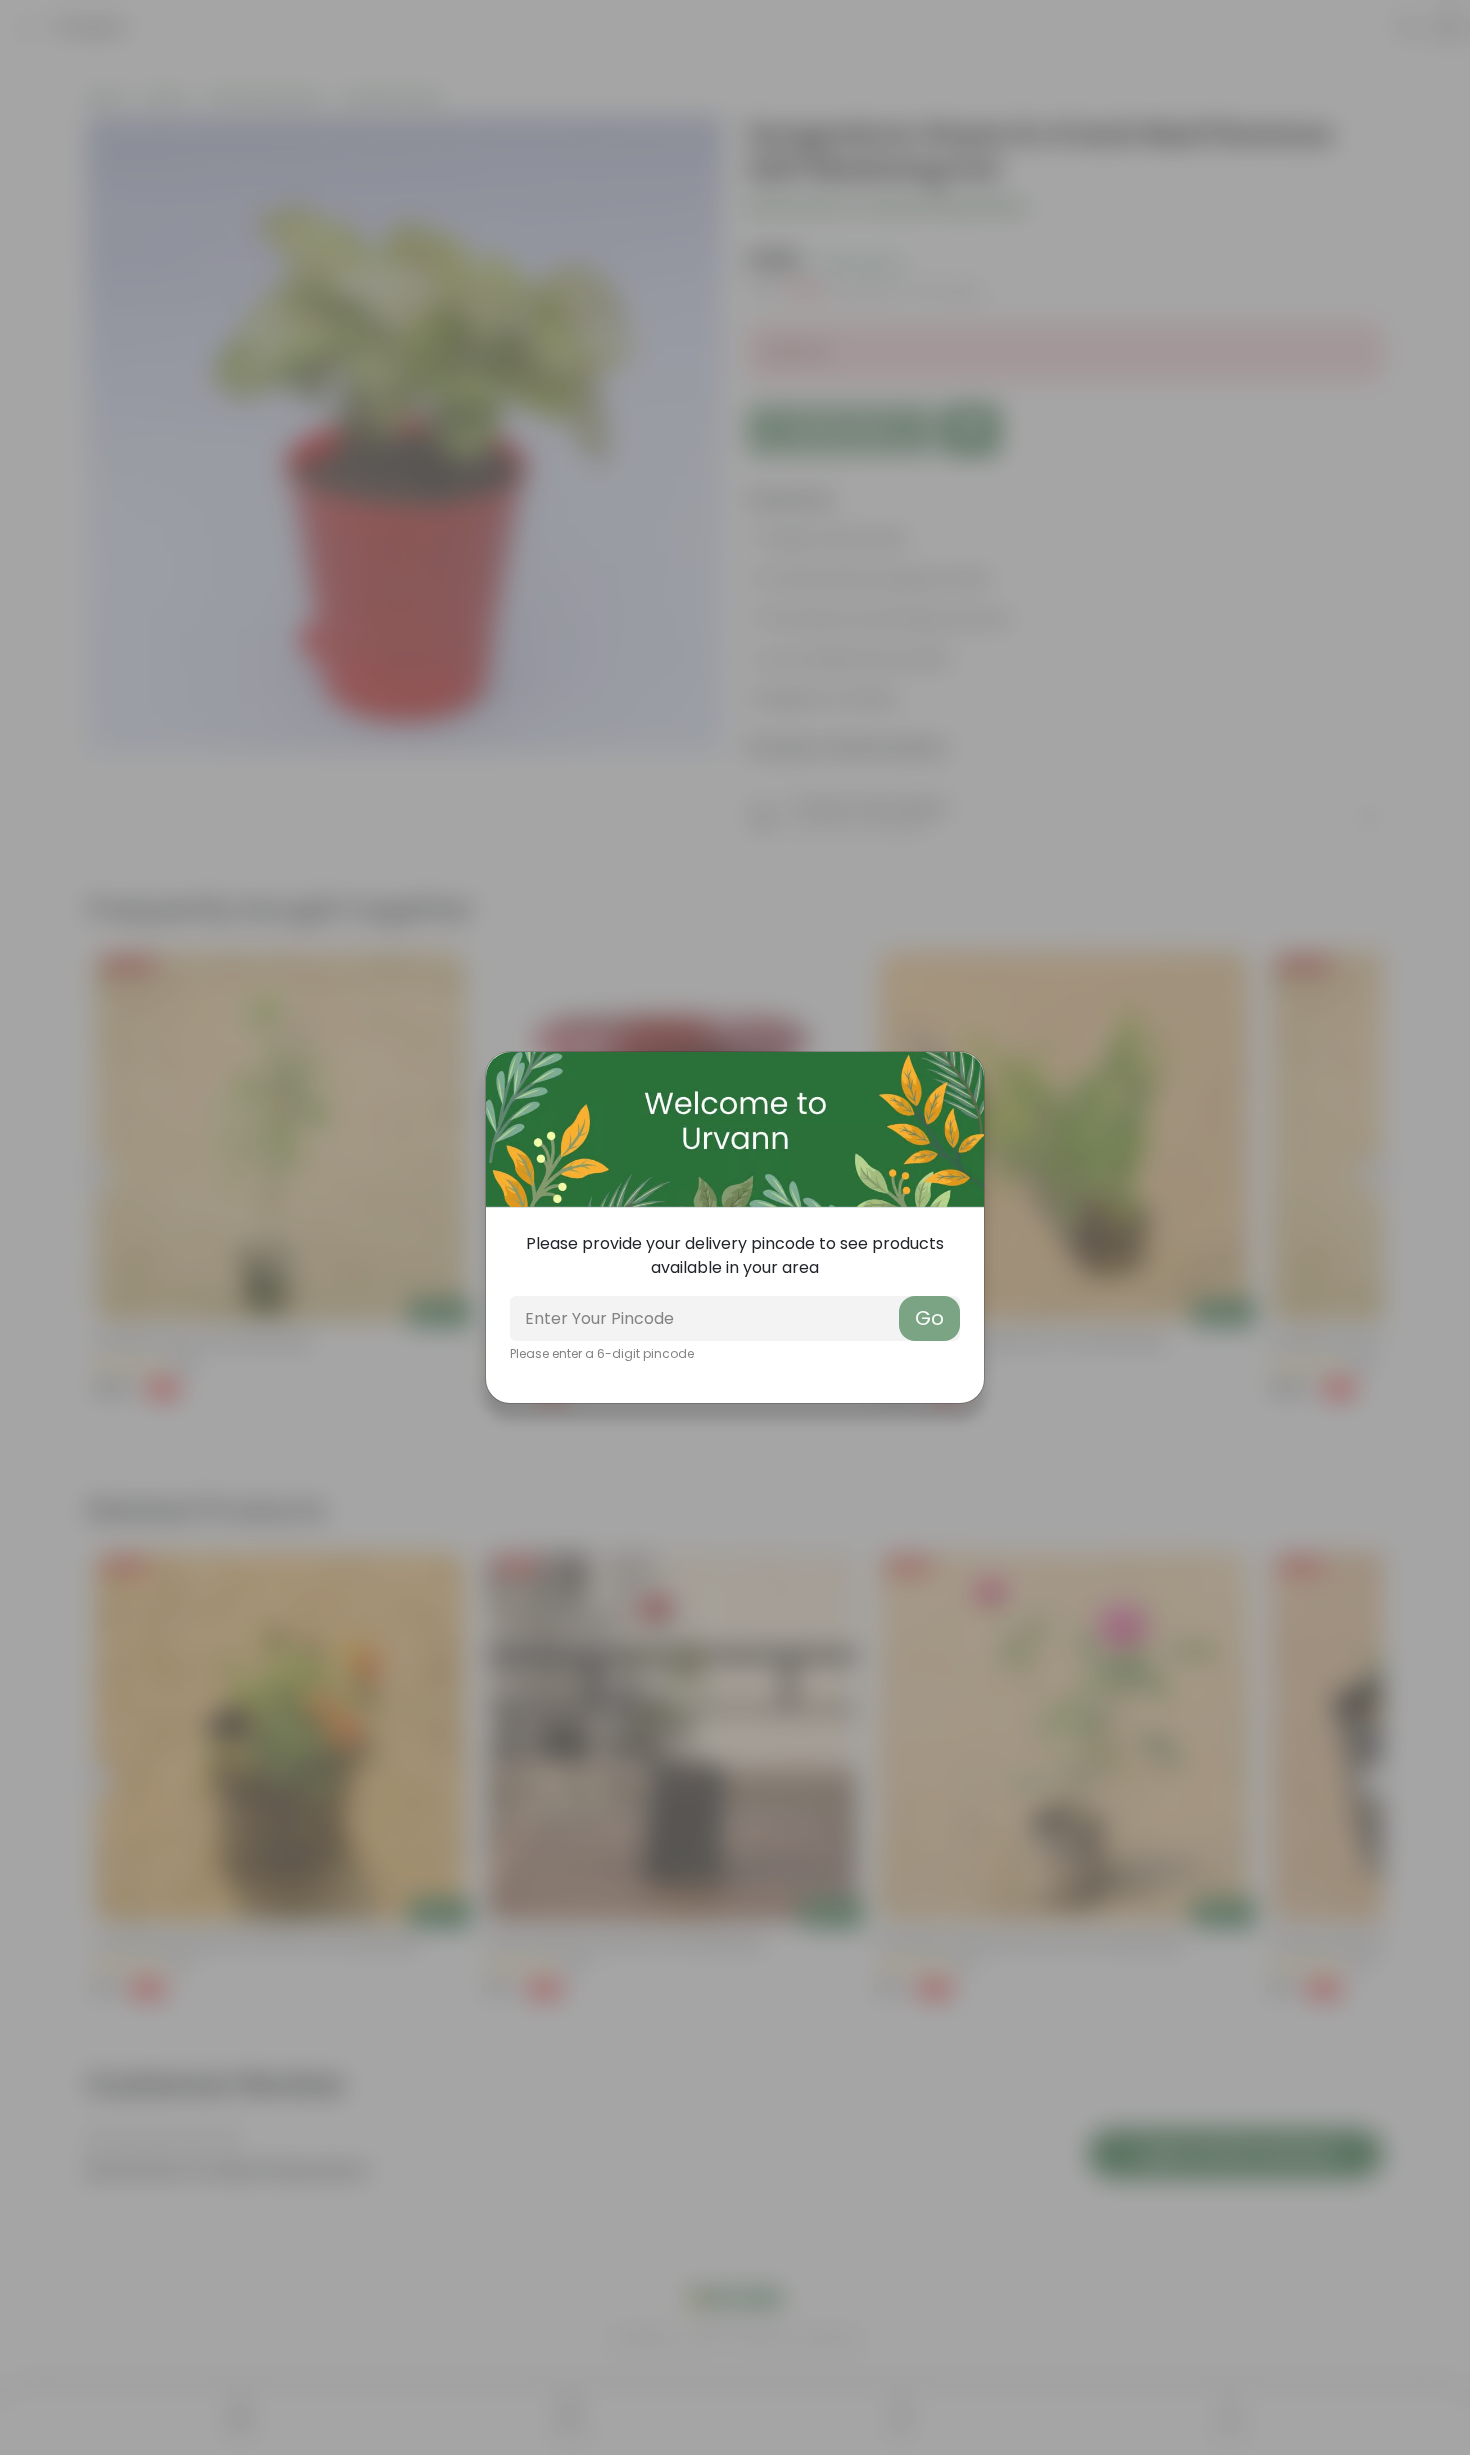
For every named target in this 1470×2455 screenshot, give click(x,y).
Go (929, 1318)
